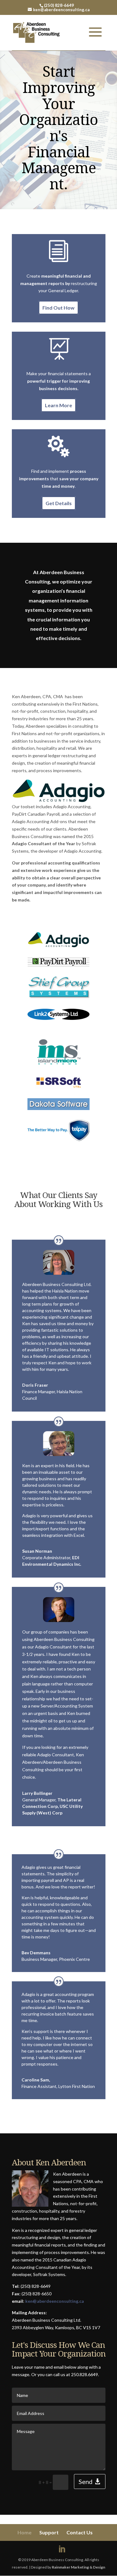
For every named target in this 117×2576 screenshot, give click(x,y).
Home (24, 2532)
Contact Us (80, 2532)
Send (86, 2482)
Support (49, 2532)
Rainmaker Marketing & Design (78, 2567)
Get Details (59, 503)
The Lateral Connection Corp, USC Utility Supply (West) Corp (52, 1806)
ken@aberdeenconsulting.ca (55, 2301)
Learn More (58, 406)
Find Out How (58, 308)
